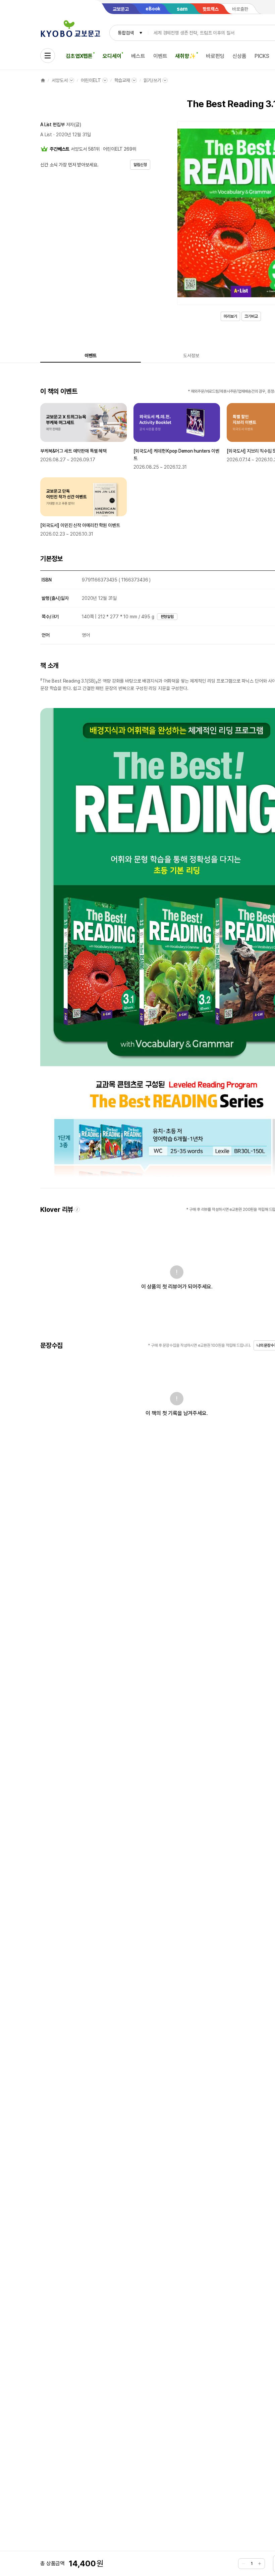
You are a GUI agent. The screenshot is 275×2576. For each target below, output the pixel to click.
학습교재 (122, 80)
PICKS (262, 56)
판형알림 (167, 617)
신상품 (239, 56)
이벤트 (160, 56)
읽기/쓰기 (152, 80)
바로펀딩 (215, 56)
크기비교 (251, 316)
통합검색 (126, 33)
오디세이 (112, 56)
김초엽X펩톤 (79, 56)
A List (46, 135)
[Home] (43, 80)
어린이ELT (91, 80)
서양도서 (60, 80)
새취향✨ (185, 56)
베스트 (138, 56)
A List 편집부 (52, 125)
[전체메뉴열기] (48, 56)
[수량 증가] (260, 2564)
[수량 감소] (243, 2564)
